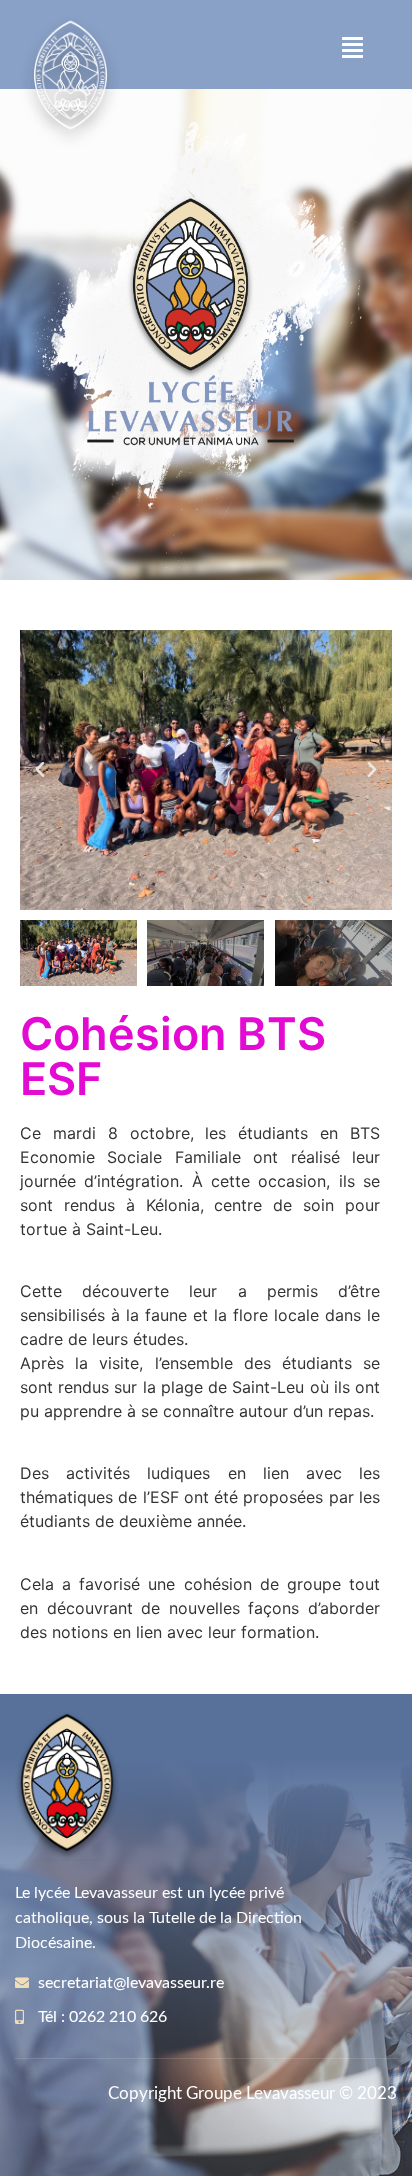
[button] (353, 48)
